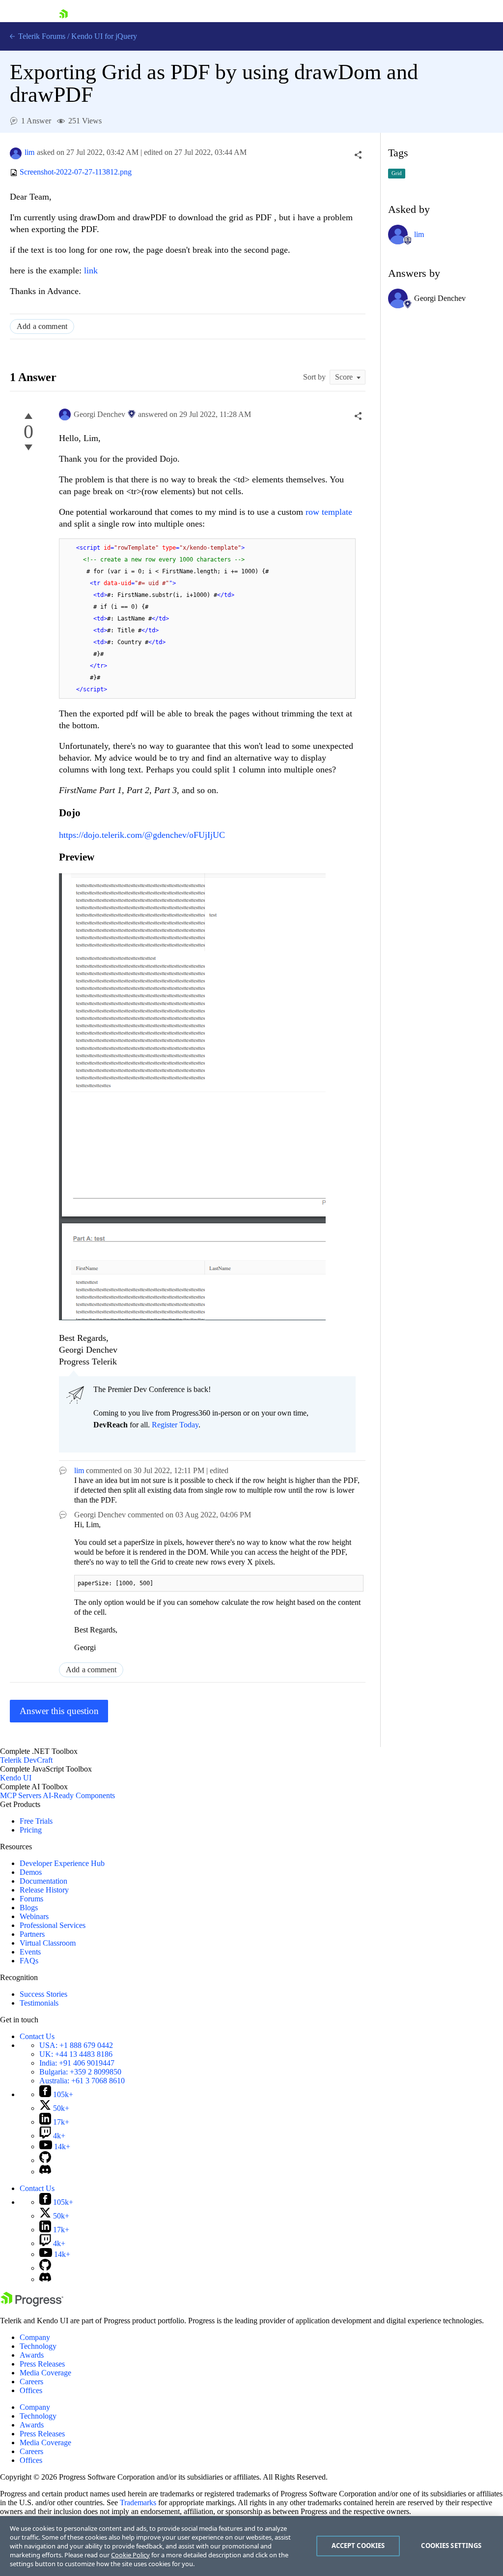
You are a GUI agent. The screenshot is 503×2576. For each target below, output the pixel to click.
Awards (32, 2355)
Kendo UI (16, 1778)
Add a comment (42, 326)
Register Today (175, 1425)
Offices (31, 2390)
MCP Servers (21, 1795)
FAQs (29, 1961)
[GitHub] (45, 2160)
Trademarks (138, 2502)
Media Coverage (45, 2373)
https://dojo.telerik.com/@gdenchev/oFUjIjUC (142, 835)
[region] (251, 2546)
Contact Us (37, 2036)
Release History (44, 1890)
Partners (32, 1934)
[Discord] (45, 2172)
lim (29, 152)
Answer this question (59, 1711)
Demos (31, 1872)
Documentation (43, 1881)
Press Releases (42, 2364)
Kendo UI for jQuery (104, 36)
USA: (76, 2045)
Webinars (34, 1916)
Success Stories (43, 1994)
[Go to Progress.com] (32, 2304)
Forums (31, 1899)
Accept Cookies (358, 2546)
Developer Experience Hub (62, 1863)
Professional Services (53, 1925)
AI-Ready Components (79, 1795)
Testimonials (39, 2003)
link (91, 270)
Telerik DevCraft (26, 1760)
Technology (38, 2346)
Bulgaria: (80, 2072)
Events (30, 1952)
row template (329, 512)
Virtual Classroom (48, 1943)
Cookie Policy (130, 2555)
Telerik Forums (41, 36)
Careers (31, 2382)
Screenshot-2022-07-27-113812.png (76, 172)
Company (35, 2337)
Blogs (29, 1908)
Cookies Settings (451, 2546)
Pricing (31, 1830)
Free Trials (36, 1821)
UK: (76, 2054)
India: (77, 2063)
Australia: (82, 2081)
